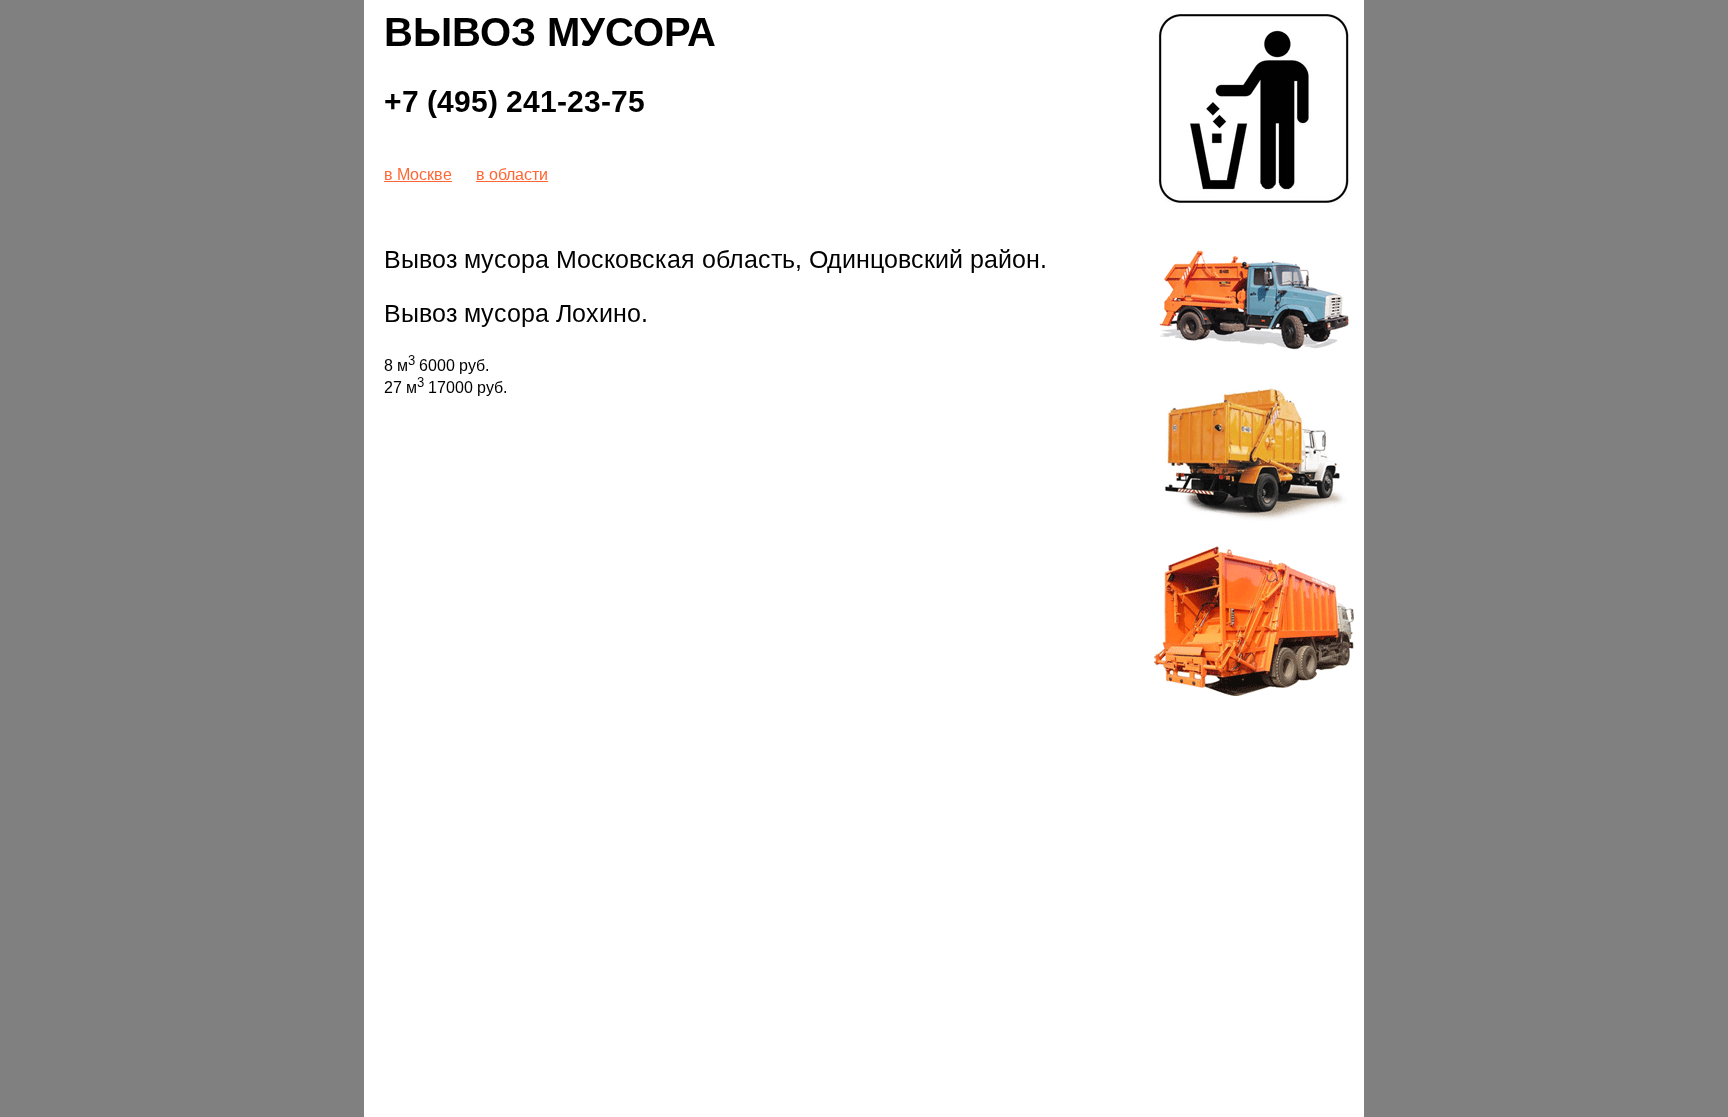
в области (512, 174)
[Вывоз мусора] (1254, 204)
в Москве (418, 174)
